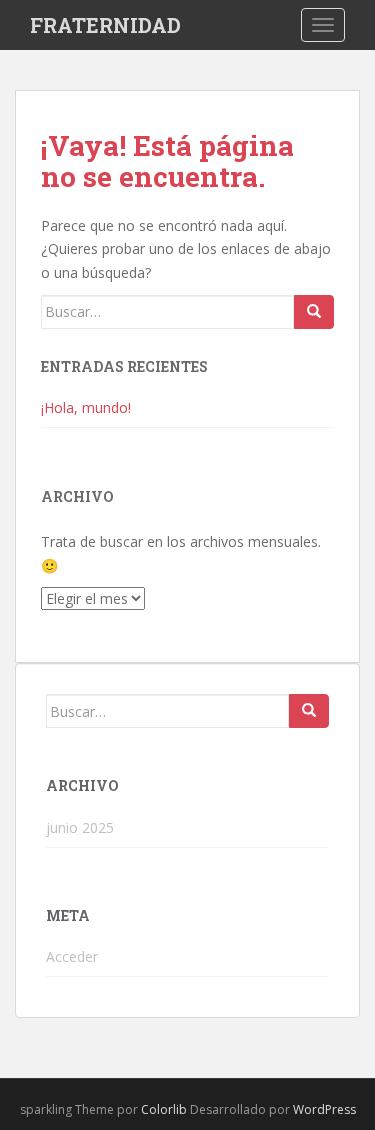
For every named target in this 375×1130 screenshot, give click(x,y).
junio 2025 (80, 827)
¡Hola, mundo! (86, 407)
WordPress (324, 1109)
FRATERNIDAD (105, 25)
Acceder (72, 956)
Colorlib (164, 1109)
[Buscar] (314, 312)
